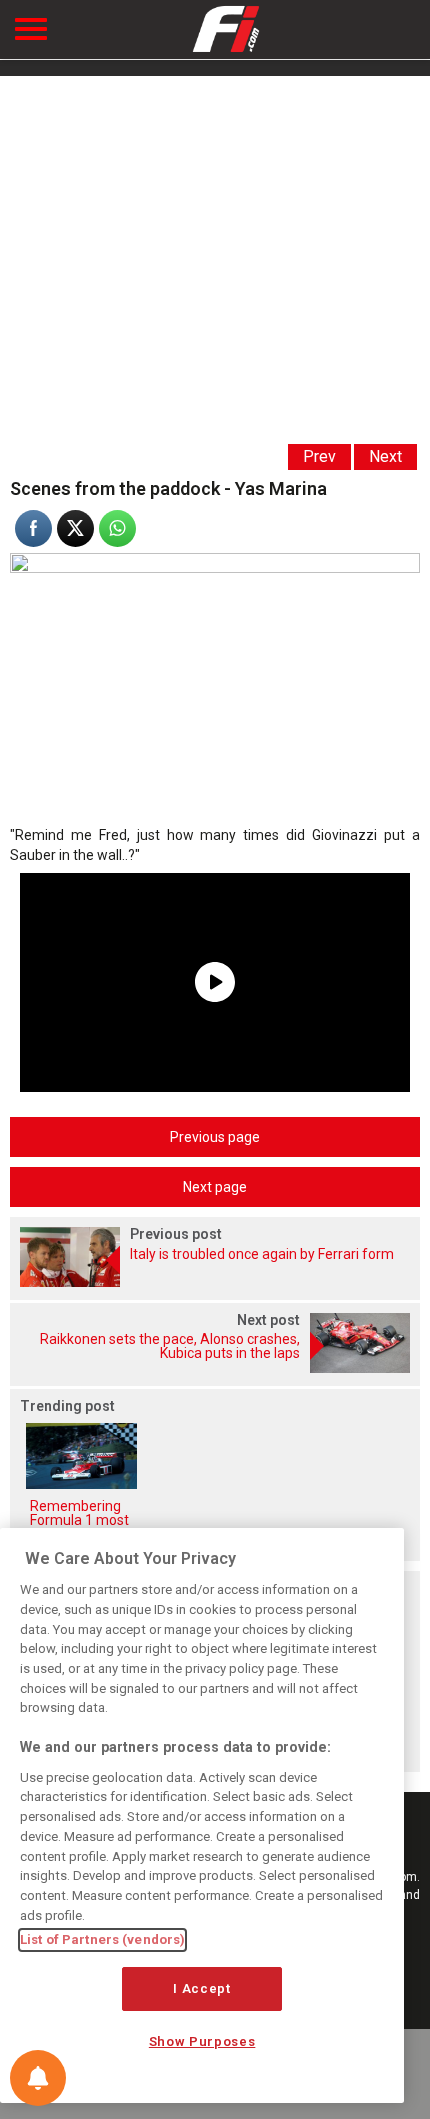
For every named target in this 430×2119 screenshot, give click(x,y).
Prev (319, 456)
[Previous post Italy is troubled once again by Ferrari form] (215, 1281)
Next (385, 456)
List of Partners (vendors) (102, 1939)
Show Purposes (202, 2041)
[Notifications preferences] (38, 2078)
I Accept (201, 1988)
